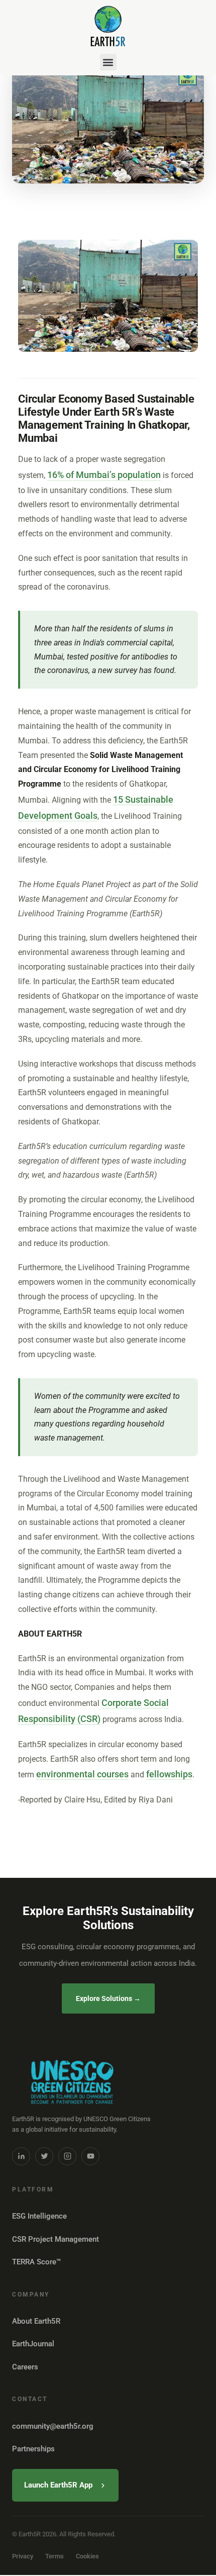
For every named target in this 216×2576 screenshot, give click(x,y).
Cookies (87, 2556)
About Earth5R (36, 2321)
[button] (108, 62)
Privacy (23, 2556)
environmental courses (82, 1774)
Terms (55, 2556)
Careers (25, 2367)
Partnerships (33, 2449)
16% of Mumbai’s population (104, 475)
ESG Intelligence (39, 2216)
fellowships (169, 1774)
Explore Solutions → (108, 1998)
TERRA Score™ (36, 2262)
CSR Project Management (56, 2239)
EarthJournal (33, 2344)
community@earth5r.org (53, 2426)
